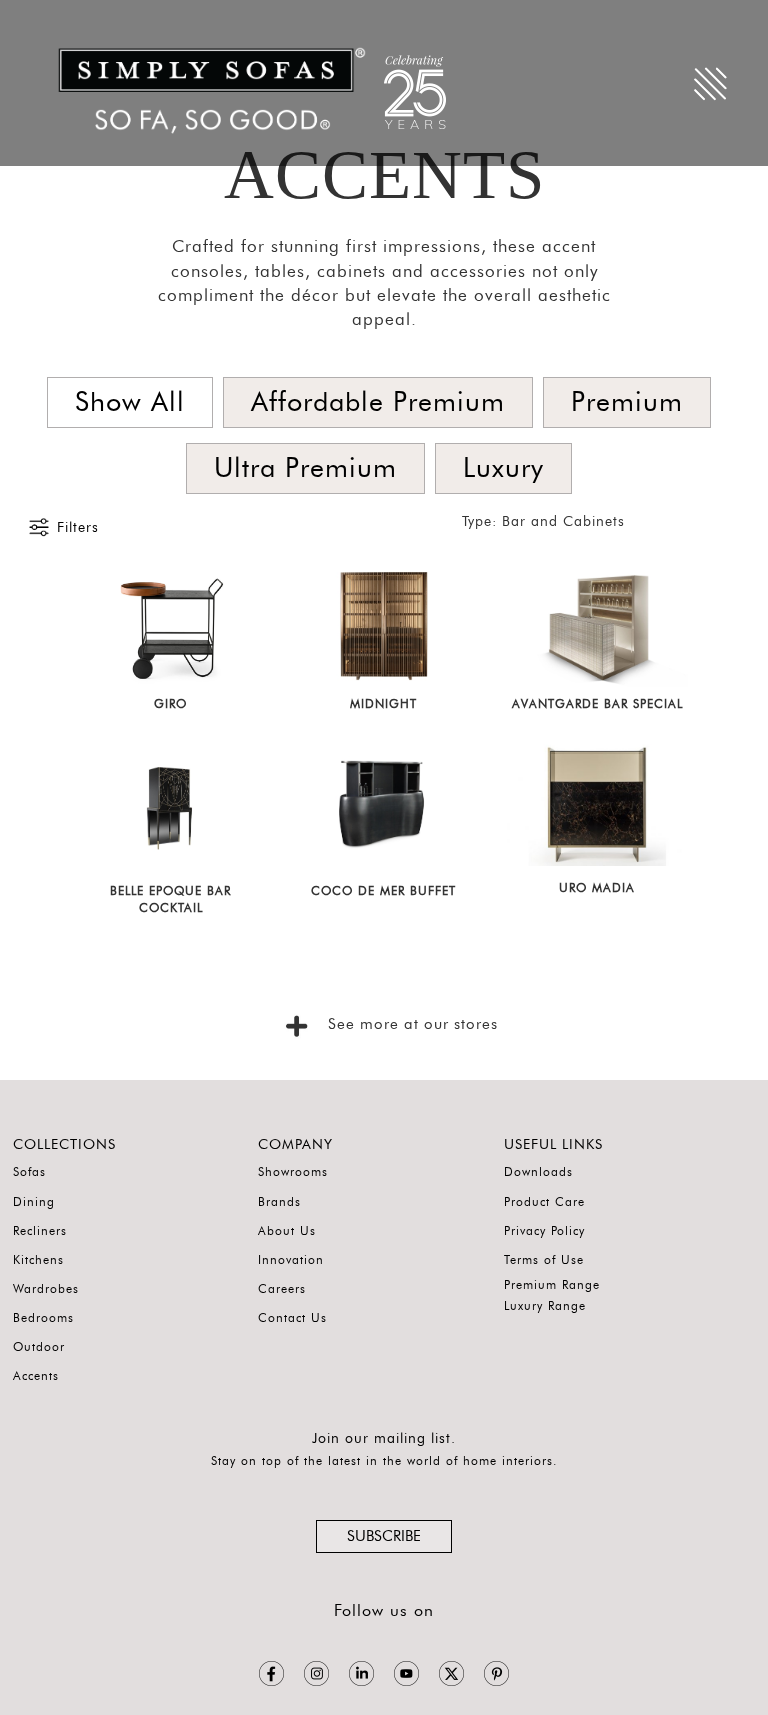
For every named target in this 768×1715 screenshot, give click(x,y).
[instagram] (316, 1674)
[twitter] (451, 1674)
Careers (282, 1289)
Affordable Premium (378, 402)
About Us (287, 1231)
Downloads (538, 1172)
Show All (130, 402)
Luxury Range (545, 1306)
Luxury (503, 468)
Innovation (291, 1260)
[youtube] (406, 1674)
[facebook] (271, 1674)
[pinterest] (496, 1674)
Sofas (29, 1172)
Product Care (544, 1202)
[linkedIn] (361, 1674)
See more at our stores (410, 1024)
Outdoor (39, 1347)
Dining (34, 1202)
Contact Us (292, 1318)
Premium (627, 402)
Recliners (40, 1231)
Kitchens (38, 1260)
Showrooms (293, 1172)
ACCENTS (384, 175)
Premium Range (552, 1285)
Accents (36, 1376)
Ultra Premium (305, 468)
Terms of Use (544, 1260)
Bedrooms (43, 1318)
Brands (279, 1202)
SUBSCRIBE (384, 1536)
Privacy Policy (544, 1231)
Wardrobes (46, 1289)
